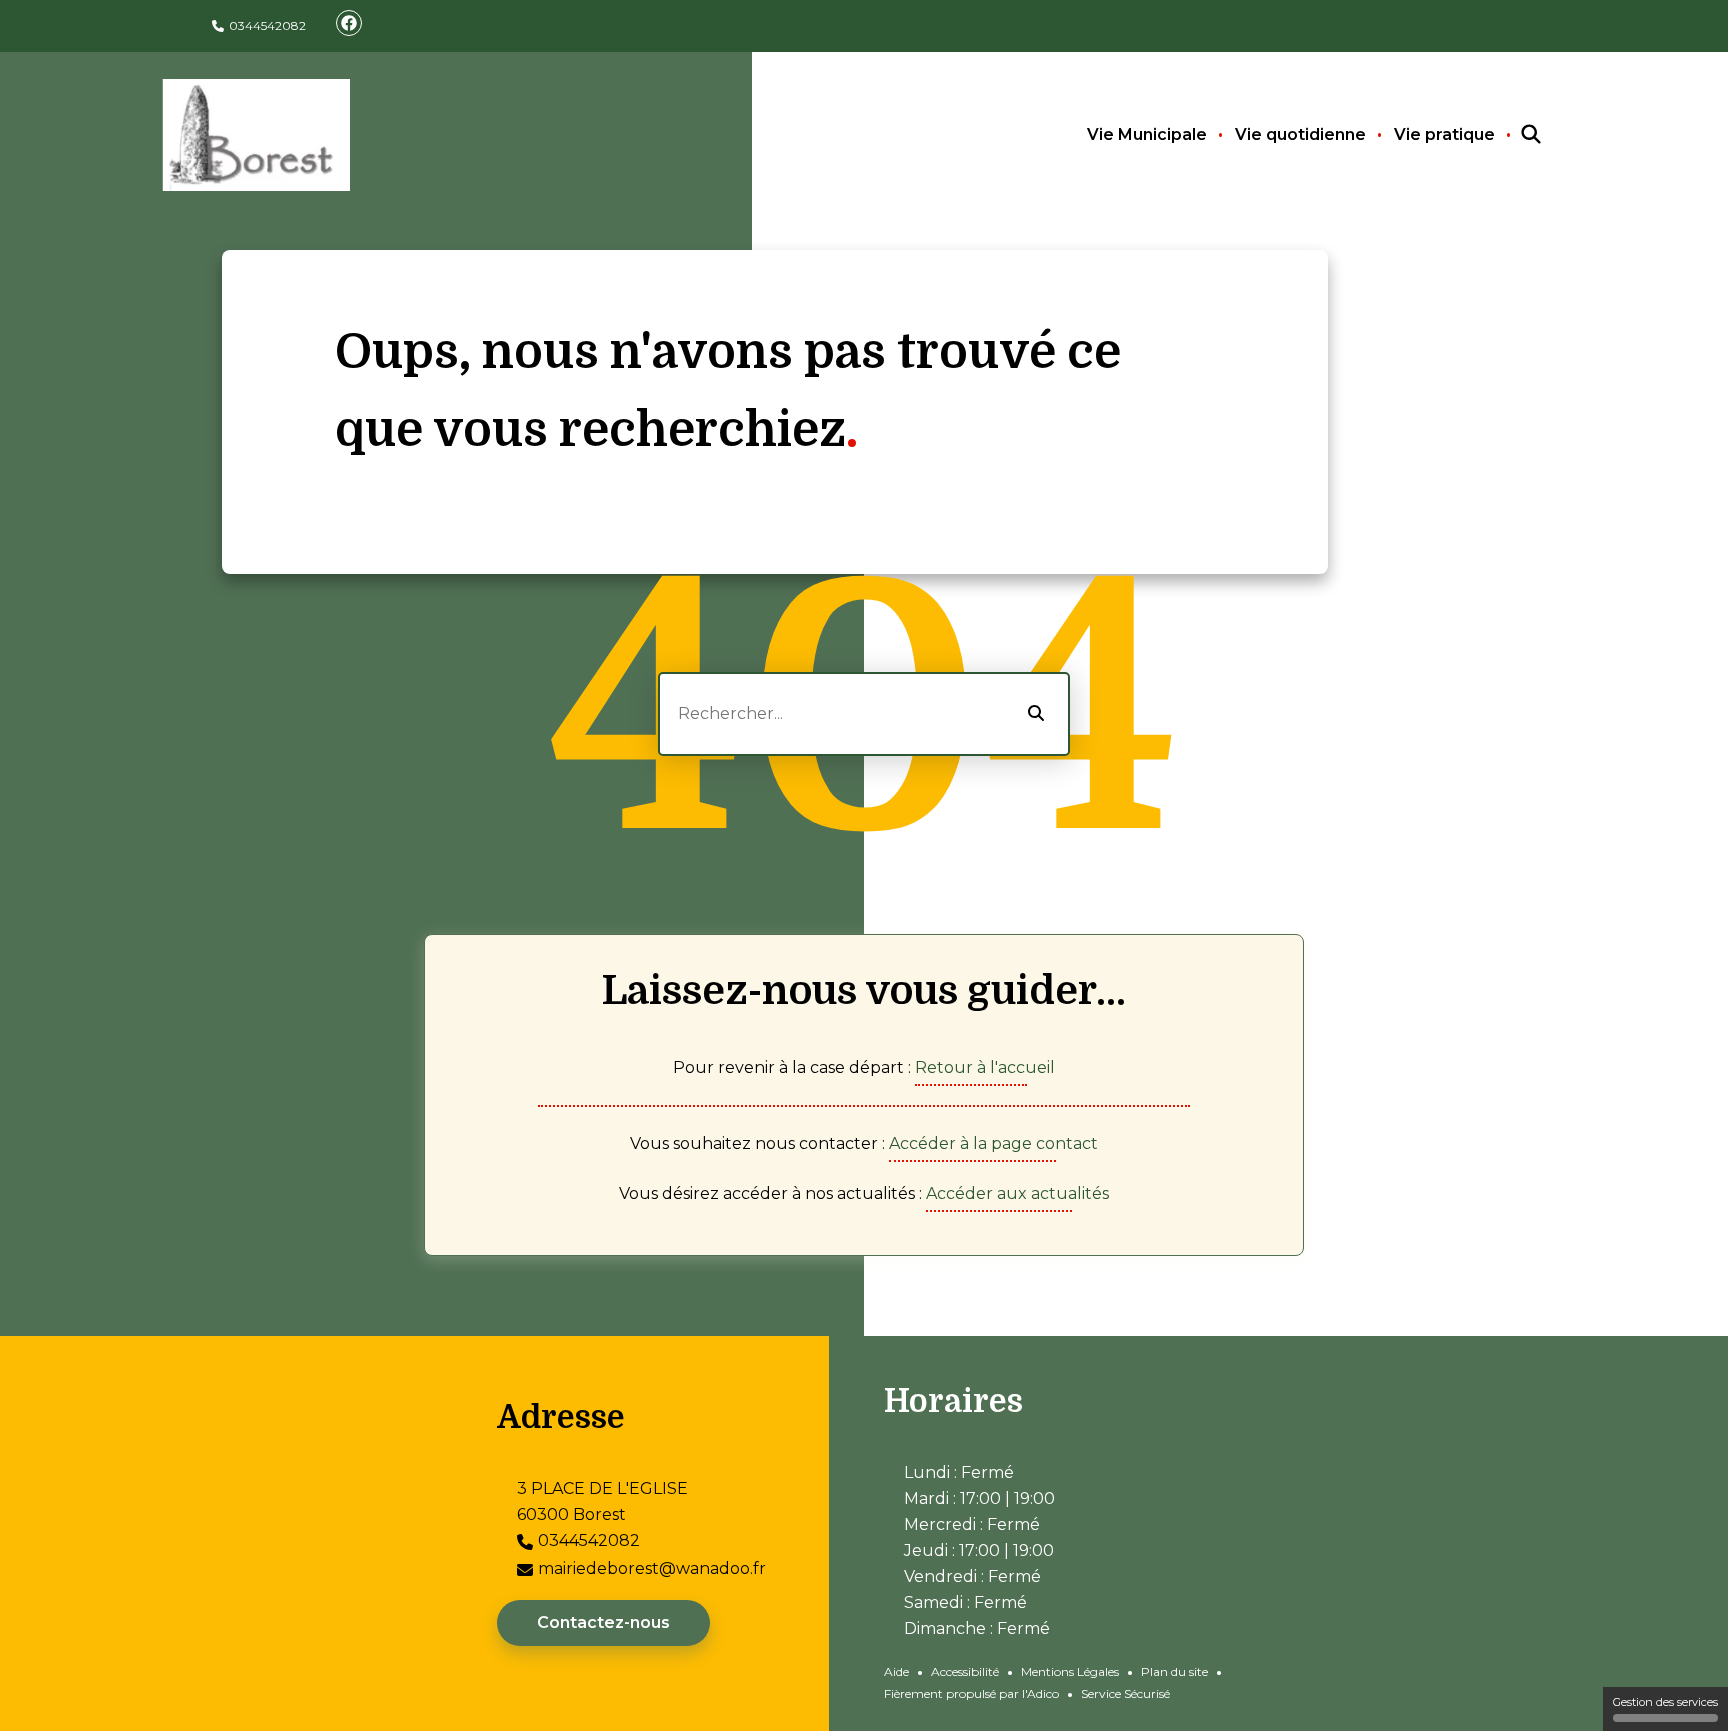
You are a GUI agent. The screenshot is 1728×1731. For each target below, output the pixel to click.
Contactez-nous (603, 1622)
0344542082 (267, 25)
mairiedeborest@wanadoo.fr (652, 1568)
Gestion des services (1665, 1702)
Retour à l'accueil (985, 1067)
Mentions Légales (1070, 1671)
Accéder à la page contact (993, 1143)
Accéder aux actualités (1017, 1193)
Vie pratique (1444, 134)
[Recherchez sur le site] (1513, 135)
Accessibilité (965, 1671)
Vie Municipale (1147, 134)
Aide (896, 1671)
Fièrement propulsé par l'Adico (971, 1693)
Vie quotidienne (1300, 134)
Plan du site (1174, 1671)
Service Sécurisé (1125, 1693)
